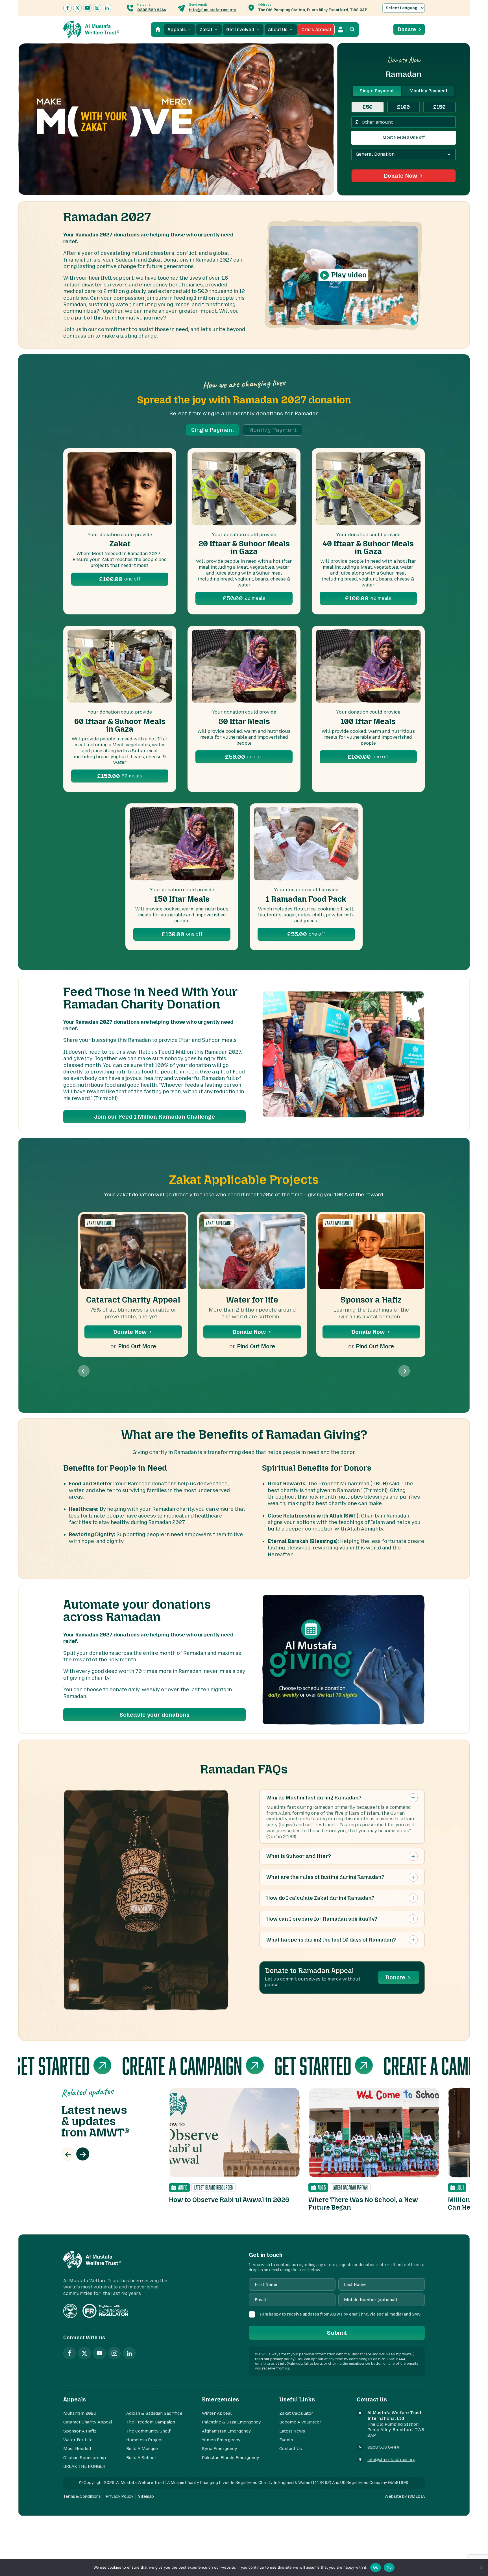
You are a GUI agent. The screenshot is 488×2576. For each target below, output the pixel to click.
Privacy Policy (119, 2496)
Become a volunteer (300, 2422)
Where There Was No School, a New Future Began (363, 2204)
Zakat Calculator (296, 2413)
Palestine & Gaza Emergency (231, 2422)
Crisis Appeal (316, 30)
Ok (376, 2567)
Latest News (292, 2431)
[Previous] (68, 2154)
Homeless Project (145, 2440)
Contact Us (291, 2449)
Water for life (252, 1300)
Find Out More (137, 1346)
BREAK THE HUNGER (84, 2466)
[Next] (83, 2154)
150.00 (120, 776)
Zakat (206, 30)
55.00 (306, 934)
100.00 (120, 579)
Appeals (177, 30)
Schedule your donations (154, 1715)
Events (286, 2440)
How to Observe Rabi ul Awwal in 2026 (229, 2200)
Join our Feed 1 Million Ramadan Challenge (154, 1117)
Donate (407, 29)
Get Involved (240, 30)
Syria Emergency (219, 2449)
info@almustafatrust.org (213, 10)
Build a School (141, 2458)
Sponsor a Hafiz (371, 1300)
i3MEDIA (416, 2496)
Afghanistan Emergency (226, 2431)
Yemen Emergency (221, 2440)
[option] (234, 2146)
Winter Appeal (217, 2413)
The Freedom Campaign (151, 2422)
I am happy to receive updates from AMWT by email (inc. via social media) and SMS (340, 2314)
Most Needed (77, 2449)
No (389, 2567)
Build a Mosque (142, 2449)
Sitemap (146, 2496)
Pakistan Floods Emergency (230, 2458)
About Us (278, 30)
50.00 (244, 598)
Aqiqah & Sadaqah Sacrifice (154, 2413)
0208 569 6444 (152, 10)
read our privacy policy (275, 2359)
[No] (481, 2568)
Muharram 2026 (80, 2413)
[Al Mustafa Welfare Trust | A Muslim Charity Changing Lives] (91, 29)
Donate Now (400, 176)
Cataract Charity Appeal (133, 1300)
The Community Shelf (148, 2431)
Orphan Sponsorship (85, 2458)
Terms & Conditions (82, 2496)
